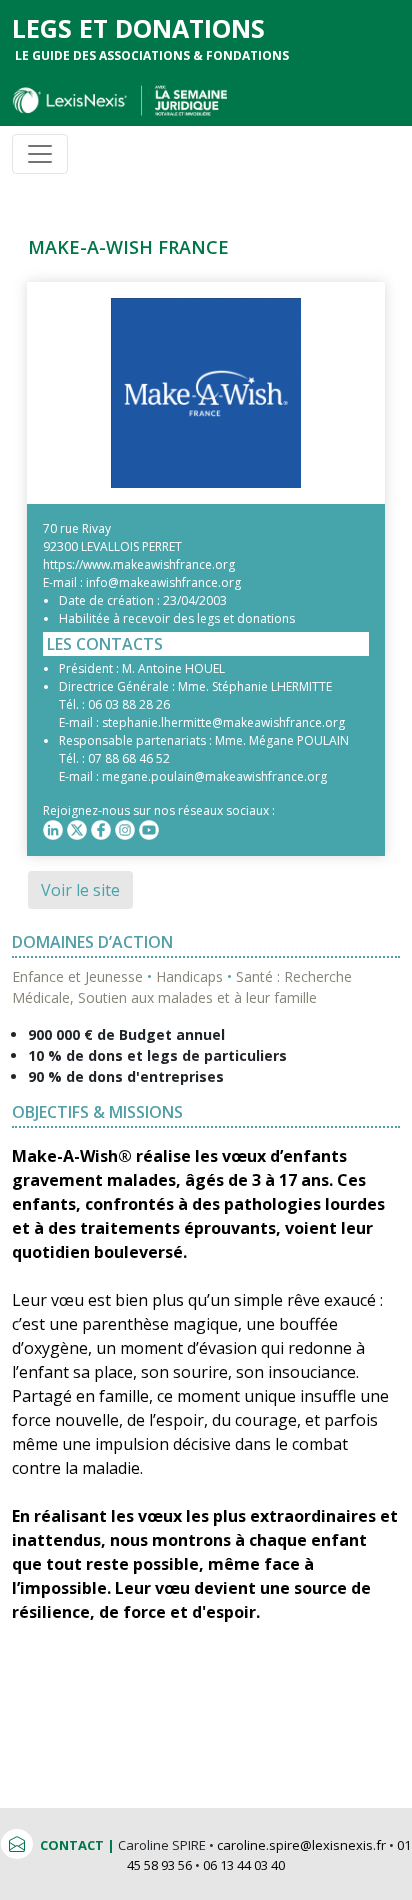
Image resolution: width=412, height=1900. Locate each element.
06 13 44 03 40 (244, 1865)
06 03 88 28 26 (129, 704)
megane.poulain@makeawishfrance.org (214, 776)
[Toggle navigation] (40, 154)
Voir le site (80, 890)
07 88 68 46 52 (129, 758)
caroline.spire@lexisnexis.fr (301, 1845)
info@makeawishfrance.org (163, 582)
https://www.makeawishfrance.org (139, 564)
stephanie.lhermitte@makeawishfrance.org (223, 722)
